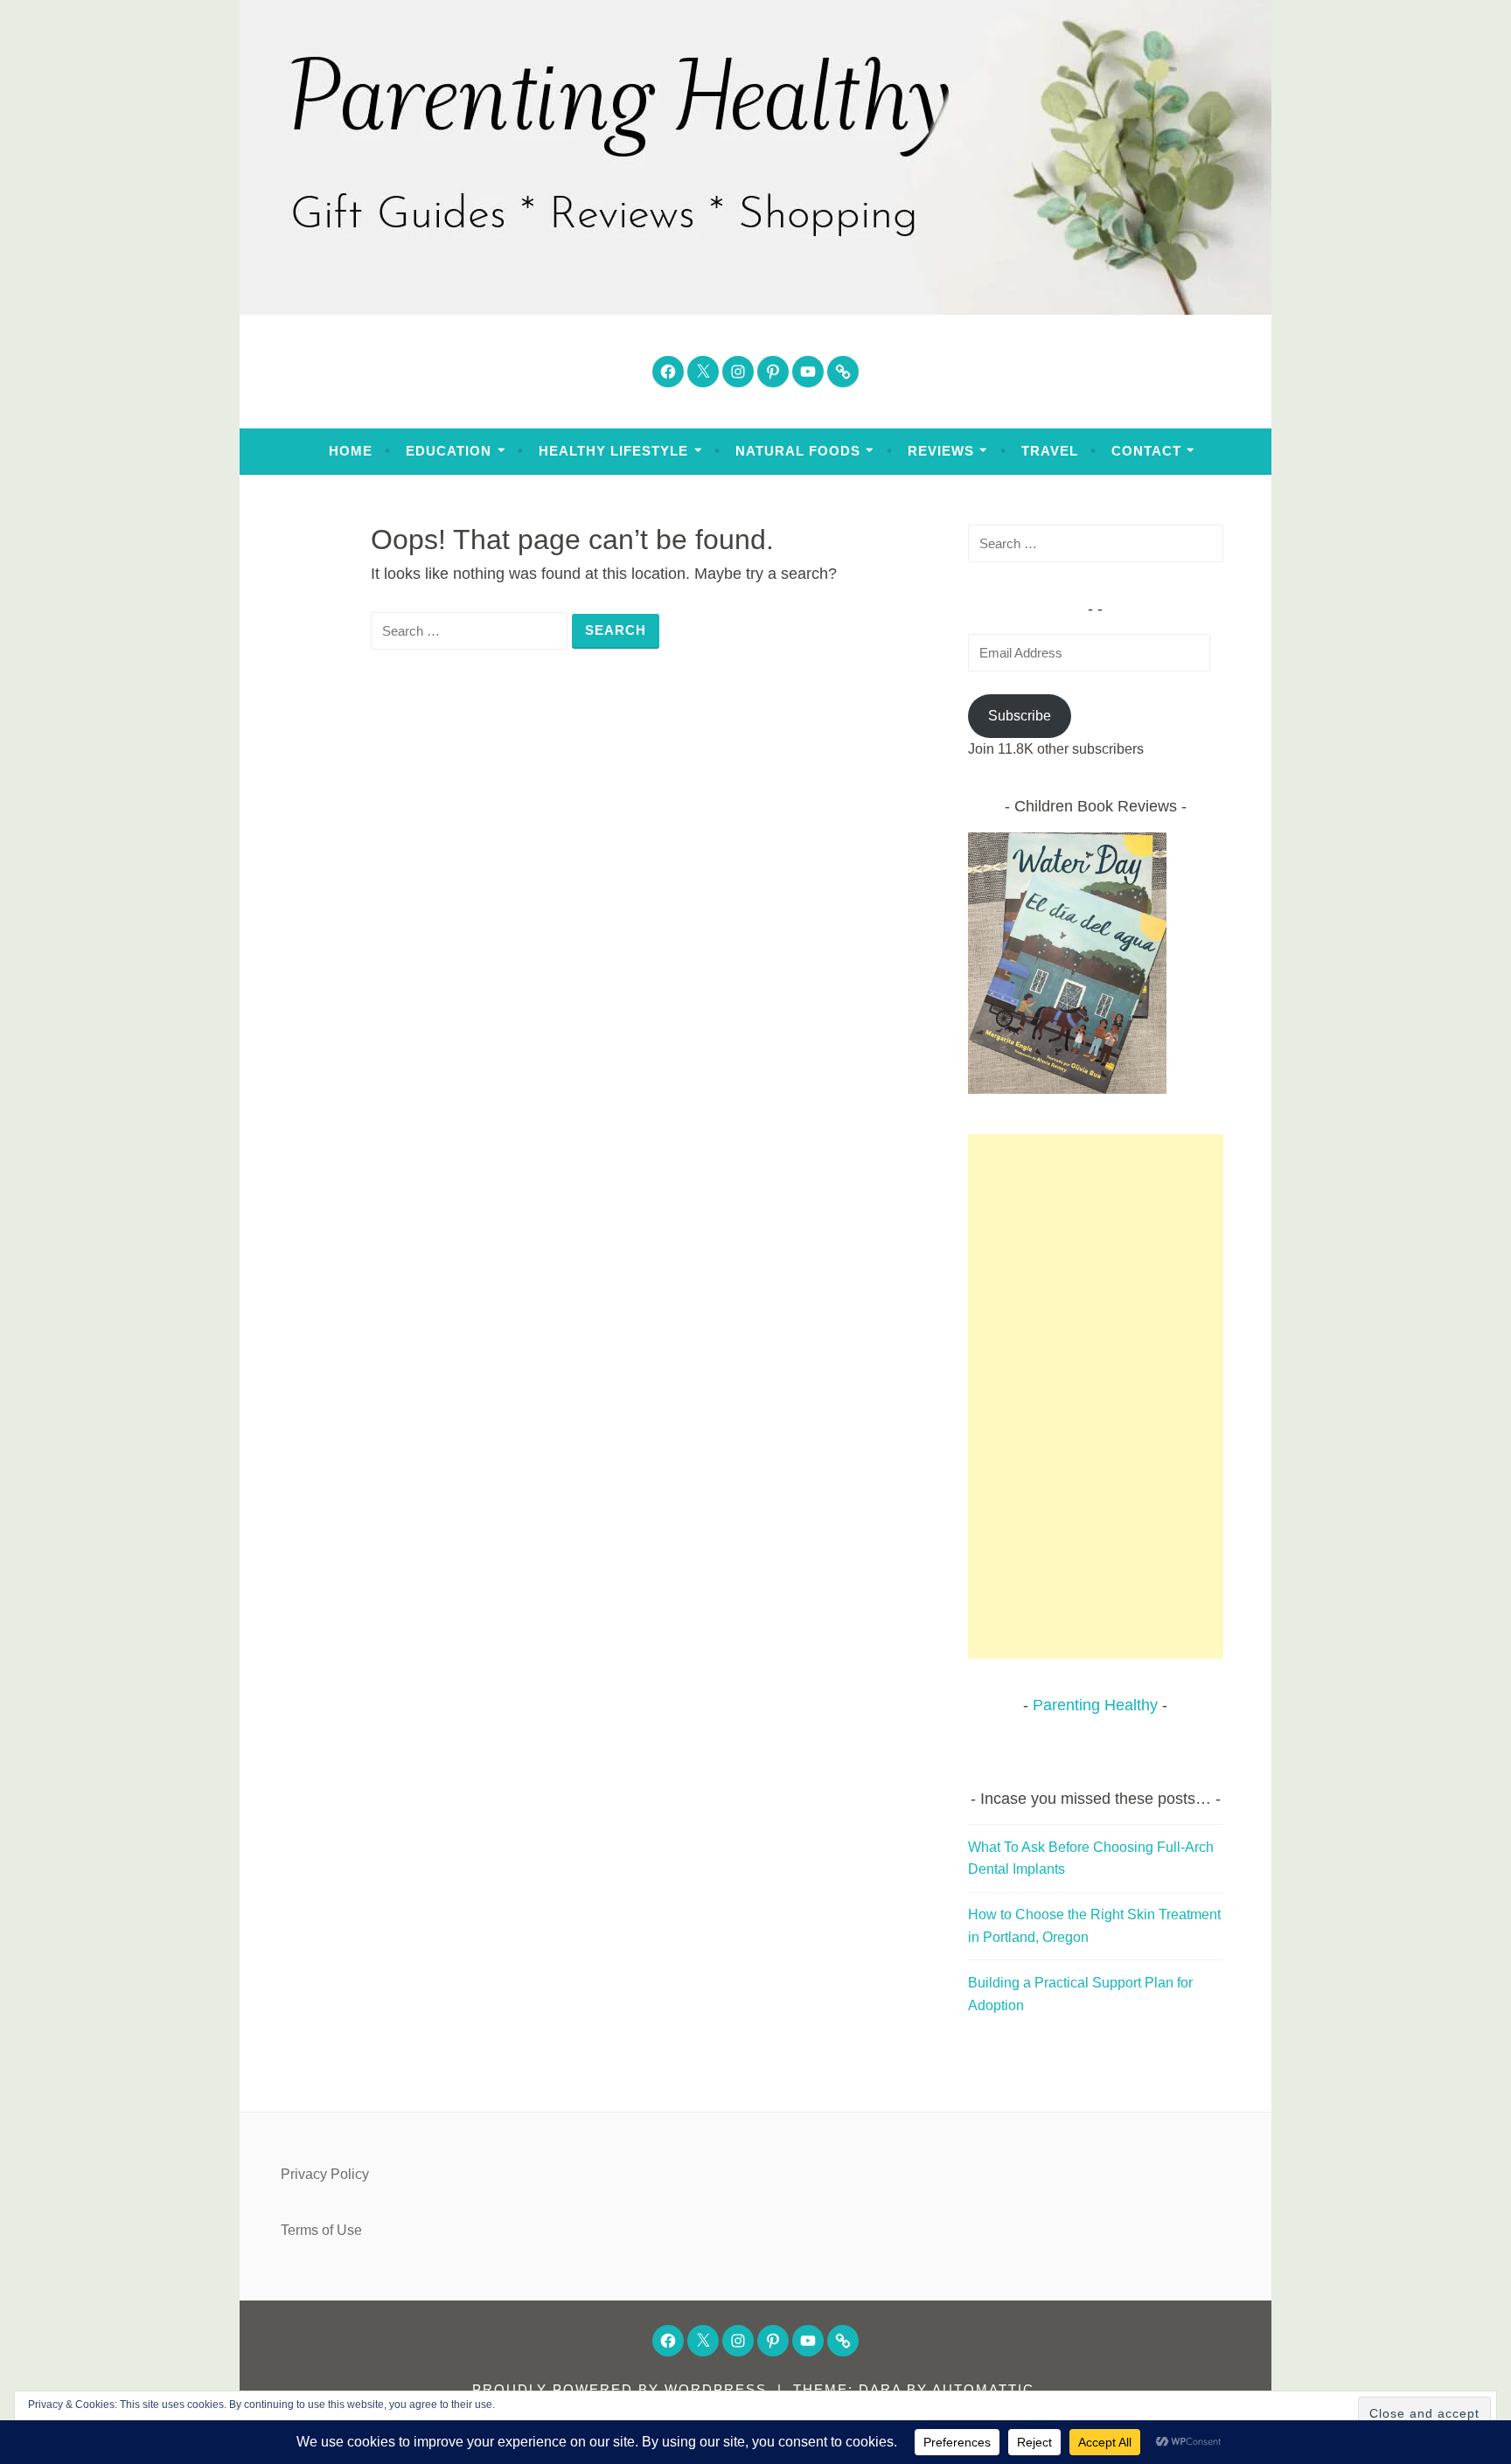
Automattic (983, 2389)
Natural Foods (798, 451)
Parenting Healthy (1095, 1705)
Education (449, 451)
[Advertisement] (1096, 1396)
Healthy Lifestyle (613, 451)
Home (351, 451)
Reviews (941, 451)
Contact (1146, 451)
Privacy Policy (325, 2174)
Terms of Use (321, 2230)
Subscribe (1020, 716)
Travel (1050, 451)
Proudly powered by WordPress (620, 2389)
